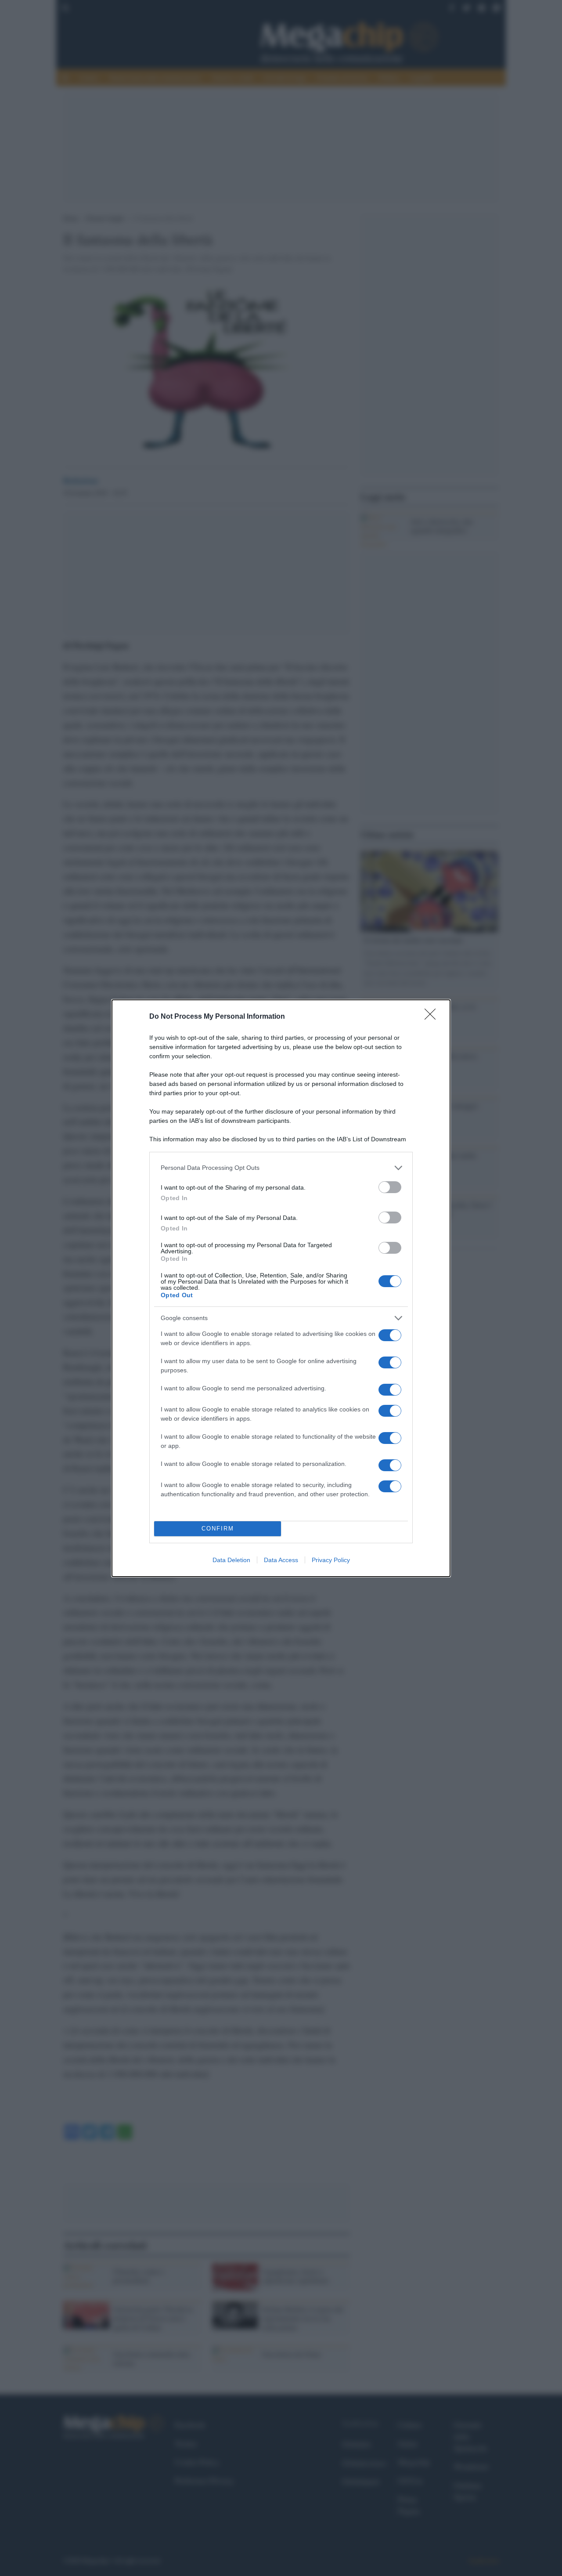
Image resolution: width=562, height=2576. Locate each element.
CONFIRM (218, 1529)
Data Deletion (231, 1560)
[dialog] (281, 1288)
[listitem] (281, 1168)
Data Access (281, 1560)
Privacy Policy (331, 1560)
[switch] (390, 1187)
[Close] (433, 1017)
